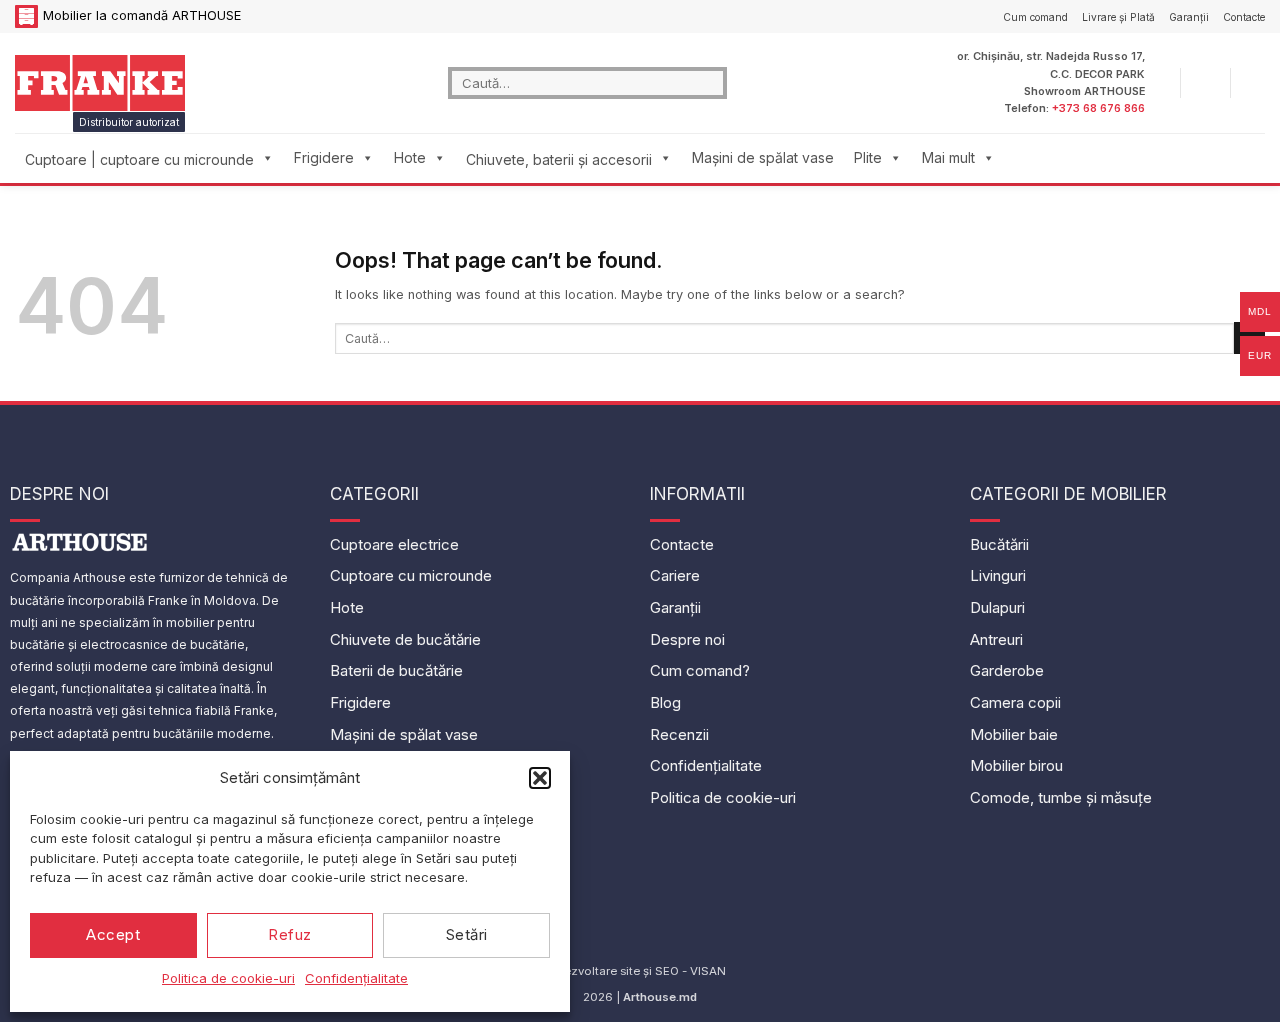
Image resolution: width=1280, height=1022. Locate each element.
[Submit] (712, 82)
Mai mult (948, 157)
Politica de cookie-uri (228, 978)
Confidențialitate (356, 978)
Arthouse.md (660, 997)
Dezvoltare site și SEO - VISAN (640, 971)
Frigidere (324, 157)
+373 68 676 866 (1098, 108)
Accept (113, 934)
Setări (467, 934)
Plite (868, 157)
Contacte (1244, 17)
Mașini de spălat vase (763, 157)
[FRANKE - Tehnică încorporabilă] (100, 82)
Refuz (289, 934)
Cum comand (1035, 17)
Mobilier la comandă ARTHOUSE (142, 15)
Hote (410, 157)
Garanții (1189, 17)
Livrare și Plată (1118, 17)
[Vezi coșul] (1255, 83)
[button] (540, 778)
